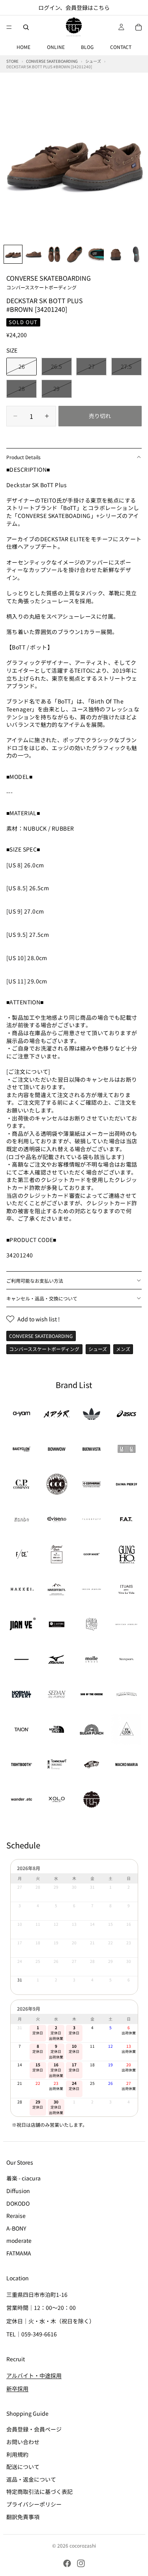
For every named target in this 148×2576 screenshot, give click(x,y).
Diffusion (18, 2191)
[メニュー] (9, 27)
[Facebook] (67, 2563)
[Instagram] (81, 2563)
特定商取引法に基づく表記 (39, 2492)
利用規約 (17, 2454)
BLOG (87, 47)
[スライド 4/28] (75, 254)
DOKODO (18, 2203)
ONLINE (56, 47)
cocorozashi (83, 2545)
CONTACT (121, 47)
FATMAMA (19, 2253)
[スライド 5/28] (95, 254)
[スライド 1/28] (13, 254)
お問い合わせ (23, 2442)
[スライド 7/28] (136, 254)
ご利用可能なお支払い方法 (35, 1280)
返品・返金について (31, 2479)
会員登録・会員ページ (34, 2430)
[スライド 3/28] (54, 254)
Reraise (16, 2216)
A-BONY (16, 2228)
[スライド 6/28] (116, 254)
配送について (23, 2467)
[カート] (139, 27)
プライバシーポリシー (34, 2504)
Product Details (23, 457)
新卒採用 (17, 2389)
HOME (23, 47)
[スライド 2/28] (34, 254)
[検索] (26, 27)
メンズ (123, 1349)
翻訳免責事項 (23, 2517)
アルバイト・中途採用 (34, 2375)
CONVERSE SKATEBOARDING (49, 282)
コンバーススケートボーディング (44, 1349)
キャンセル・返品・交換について (42, 1298)
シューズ (98, 1349)
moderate (19, 2241)
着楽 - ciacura (23, 2178)
